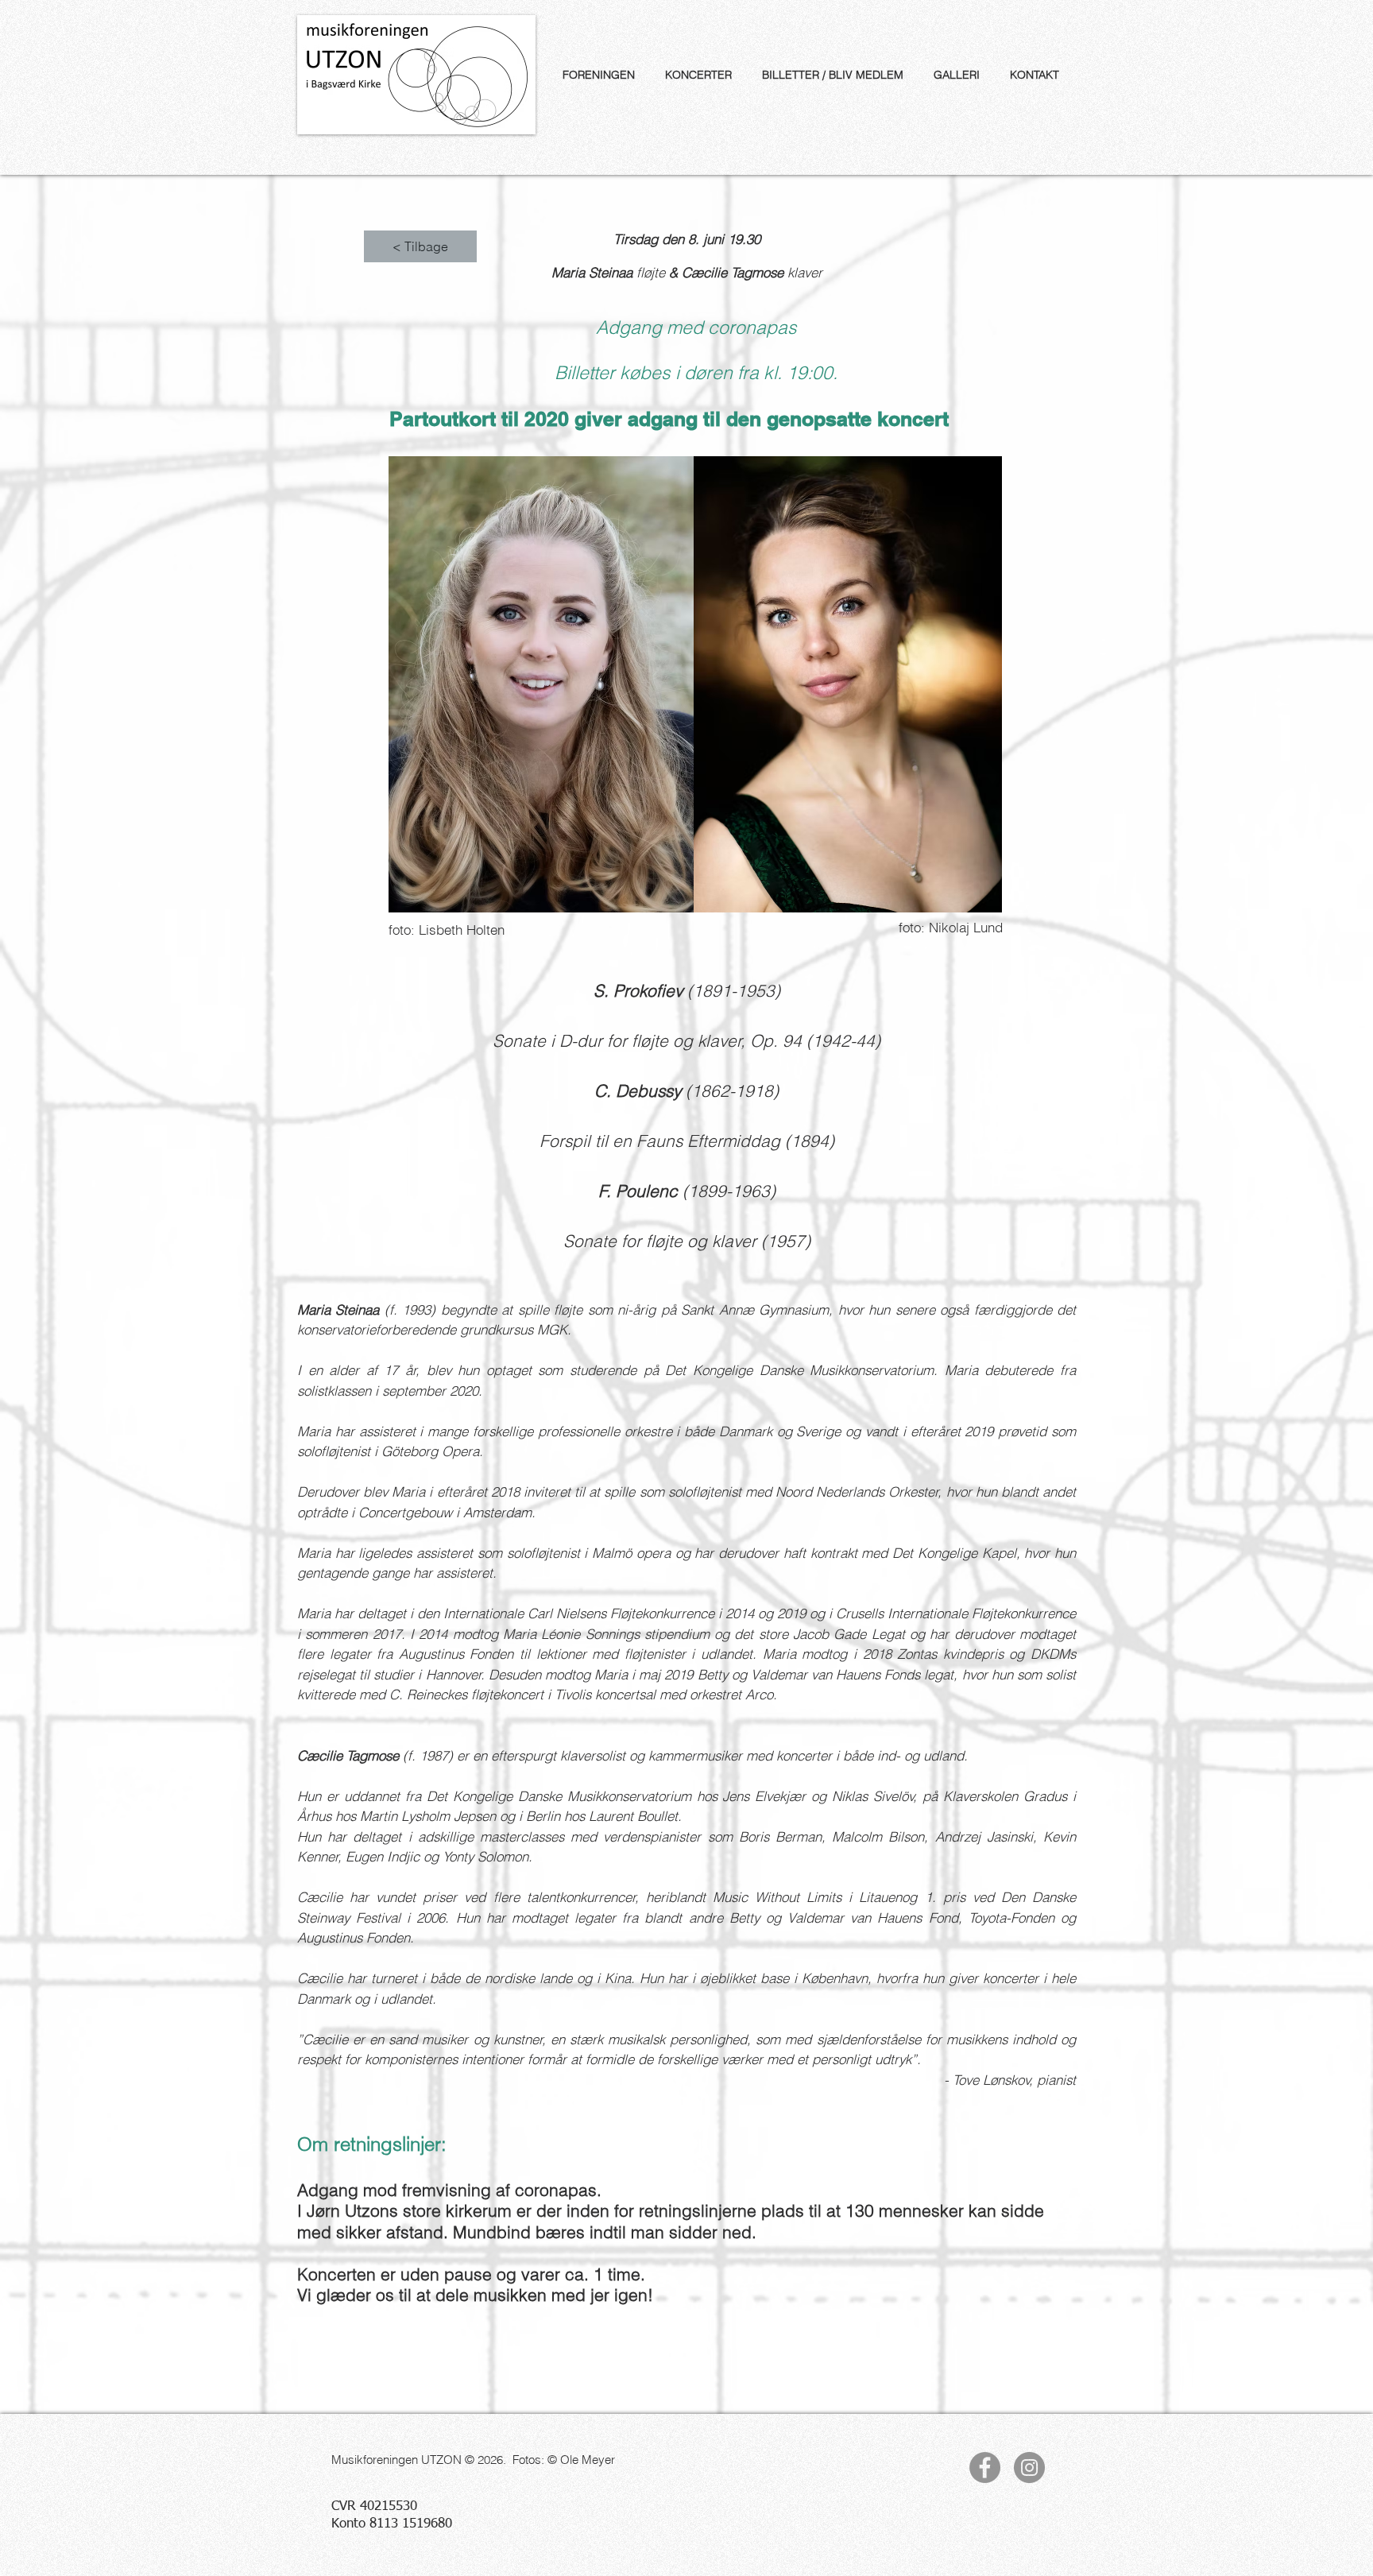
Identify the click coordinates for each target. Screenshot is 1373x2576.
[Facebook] (985, 2468)
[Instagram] (1029, 2468)
